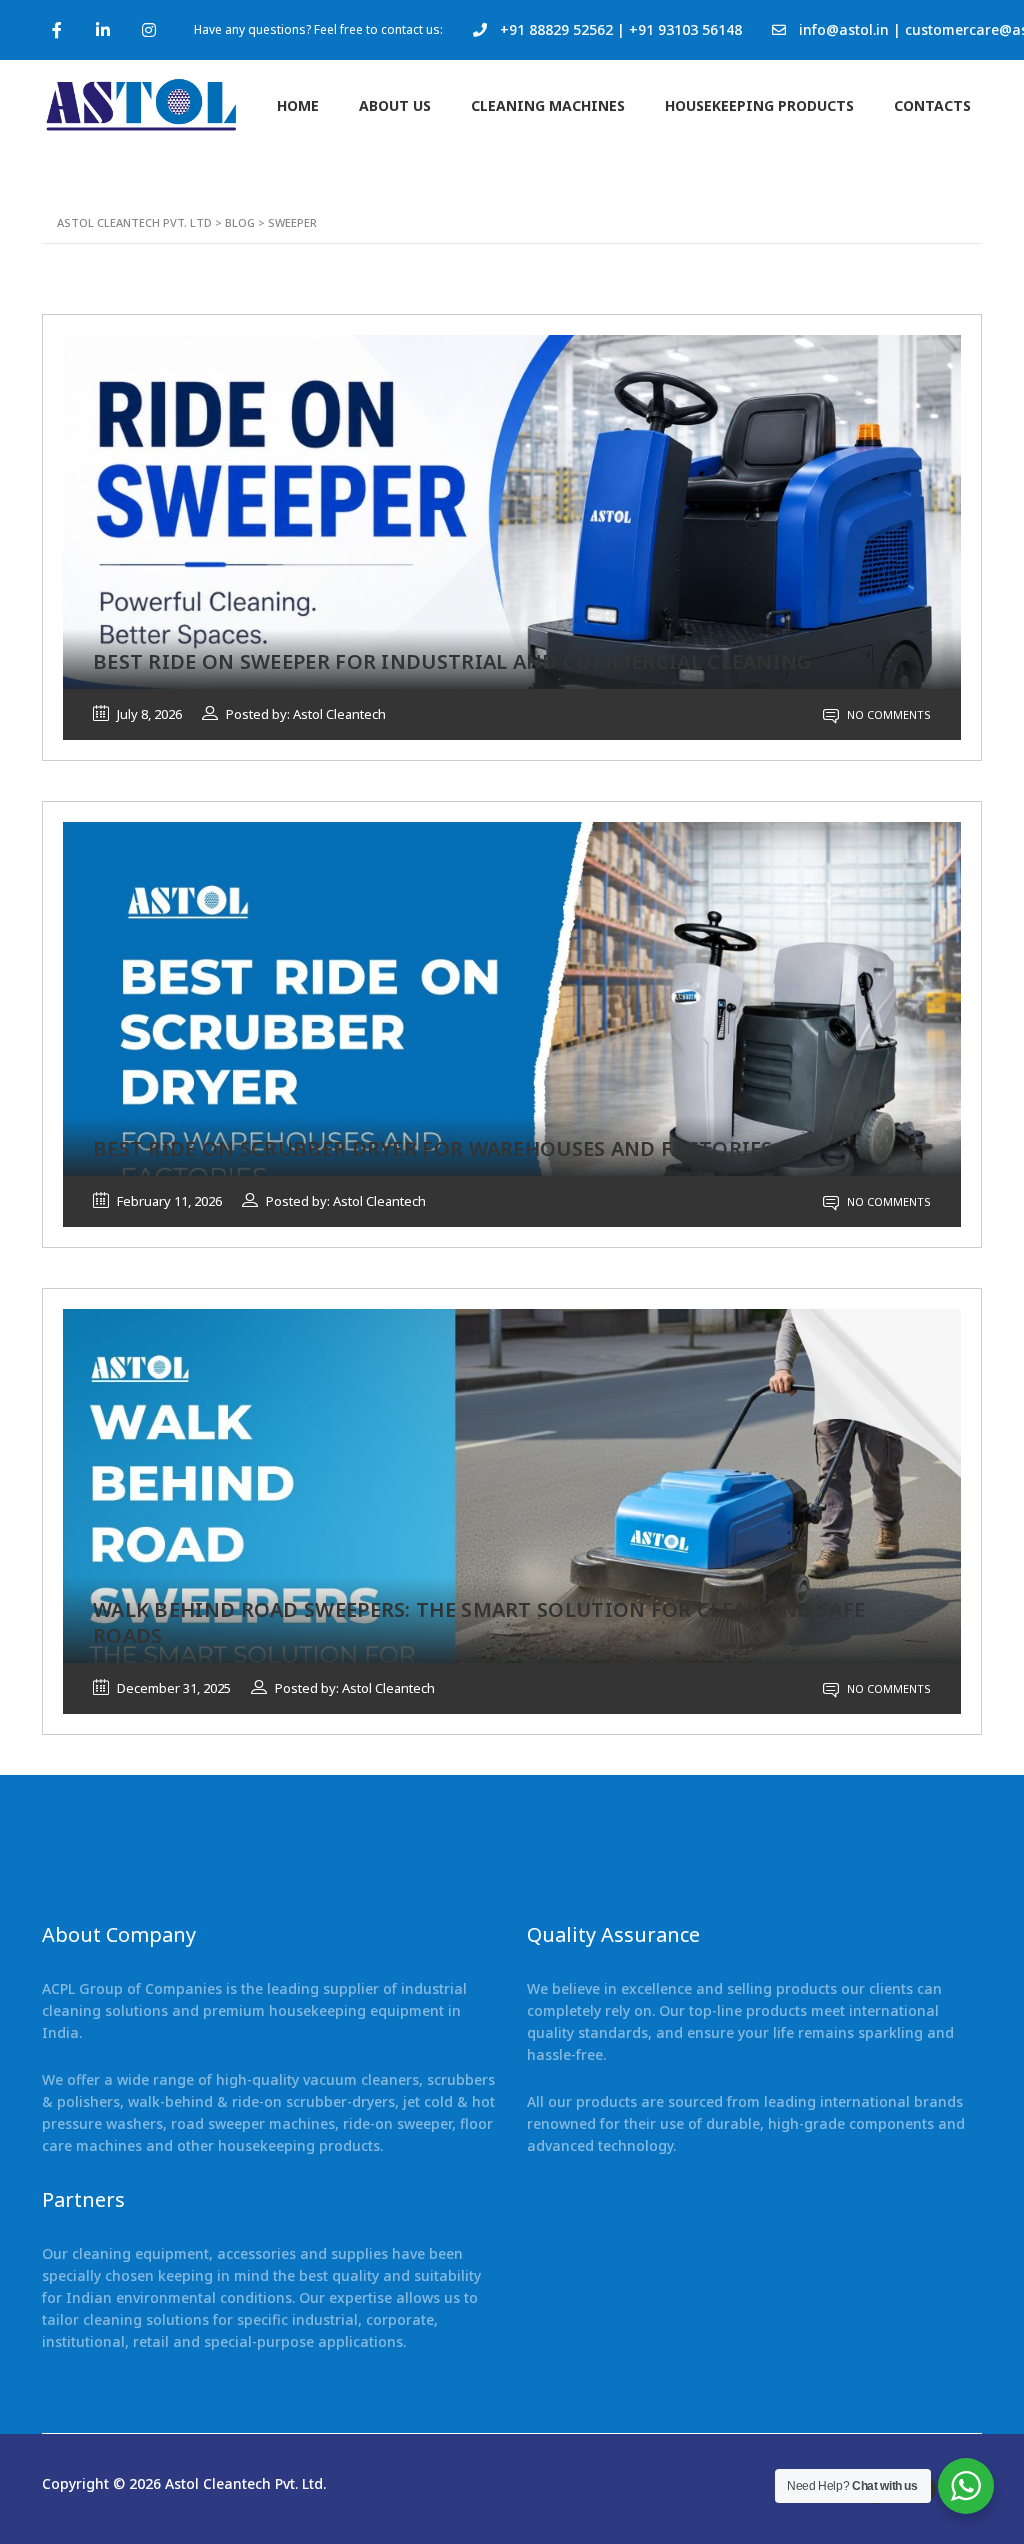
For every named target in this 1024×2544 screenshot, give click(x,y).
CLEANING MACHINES (548, 105)
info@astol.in (844, 29)
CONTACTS (932, 105)
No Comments (887, 714)
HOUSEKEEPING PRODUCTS (759, 105)
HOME (298, 105)
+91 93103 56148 (685, 29)
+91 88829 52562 (556, 29)
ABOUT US (395, 105)
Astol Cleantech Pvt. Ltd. (245, 2483)
